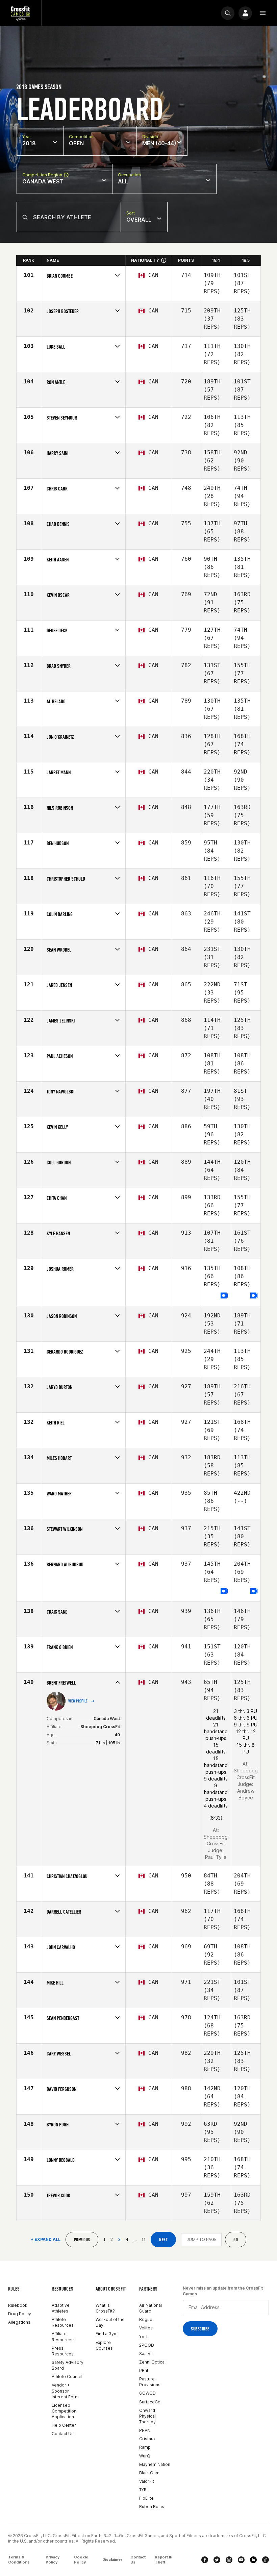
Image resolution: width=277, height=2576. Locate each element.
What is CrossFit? (105, 2308)
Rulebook (18, 2305)
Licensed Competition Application (64, 2411)
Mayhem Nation (155, 2464)
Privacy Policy (53, 2560)
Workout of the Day (110, 2322)
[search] (228, 13)
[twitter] (217, 2560)
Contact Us (63, 2434)
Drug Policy (20, 2314)
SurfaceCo (150, 2402)
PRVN (145, 2430)
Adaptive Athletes (61, 2308)
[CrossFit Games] (21, 13)
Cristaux (147, 2439)
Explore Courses (104, 2345)
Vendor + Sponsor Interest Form (65, 2391)
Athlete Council (67, 2377)
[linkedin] (253, 2560)
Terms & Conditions (19, 2560)
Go (236, 2240)
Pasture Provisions (150, 2382)
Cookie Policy (81, 2560)
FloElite (146, 2498)
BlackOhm (149, 2473)
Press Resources (63, 2351)
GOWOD (147, 2393)
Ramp (145, 2447)
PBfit (144, 2370)
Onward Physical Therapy (147, 2416)
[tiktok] (266, 2560)
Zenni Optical (152, 2362)
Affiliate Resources (63, 2337)
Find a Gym (107, 2334)
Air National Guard (150, 2308)
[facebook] (205, 2560)
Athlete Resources (63, 2322)
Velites (146, 2328)
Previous (82, 2240)
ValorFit (147, 2481)
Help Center (64, 2425)
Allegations (19, 2322)
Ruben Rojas (152, 2507)
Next (163, 2240)
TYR (143, 2490)
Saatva (146, 2354)
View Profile (78, 1701)
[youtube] (241, 2560)
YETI (143, 2336)
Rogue (146, 2319)
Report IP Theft (164, 2560)
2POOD (147, 2345)
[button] (263, 13)
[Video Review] (224, 1296)
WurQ (145, 2456)
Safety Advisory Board (68, 2365)
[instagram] (229, 2560)
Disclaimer (112, 2559)
